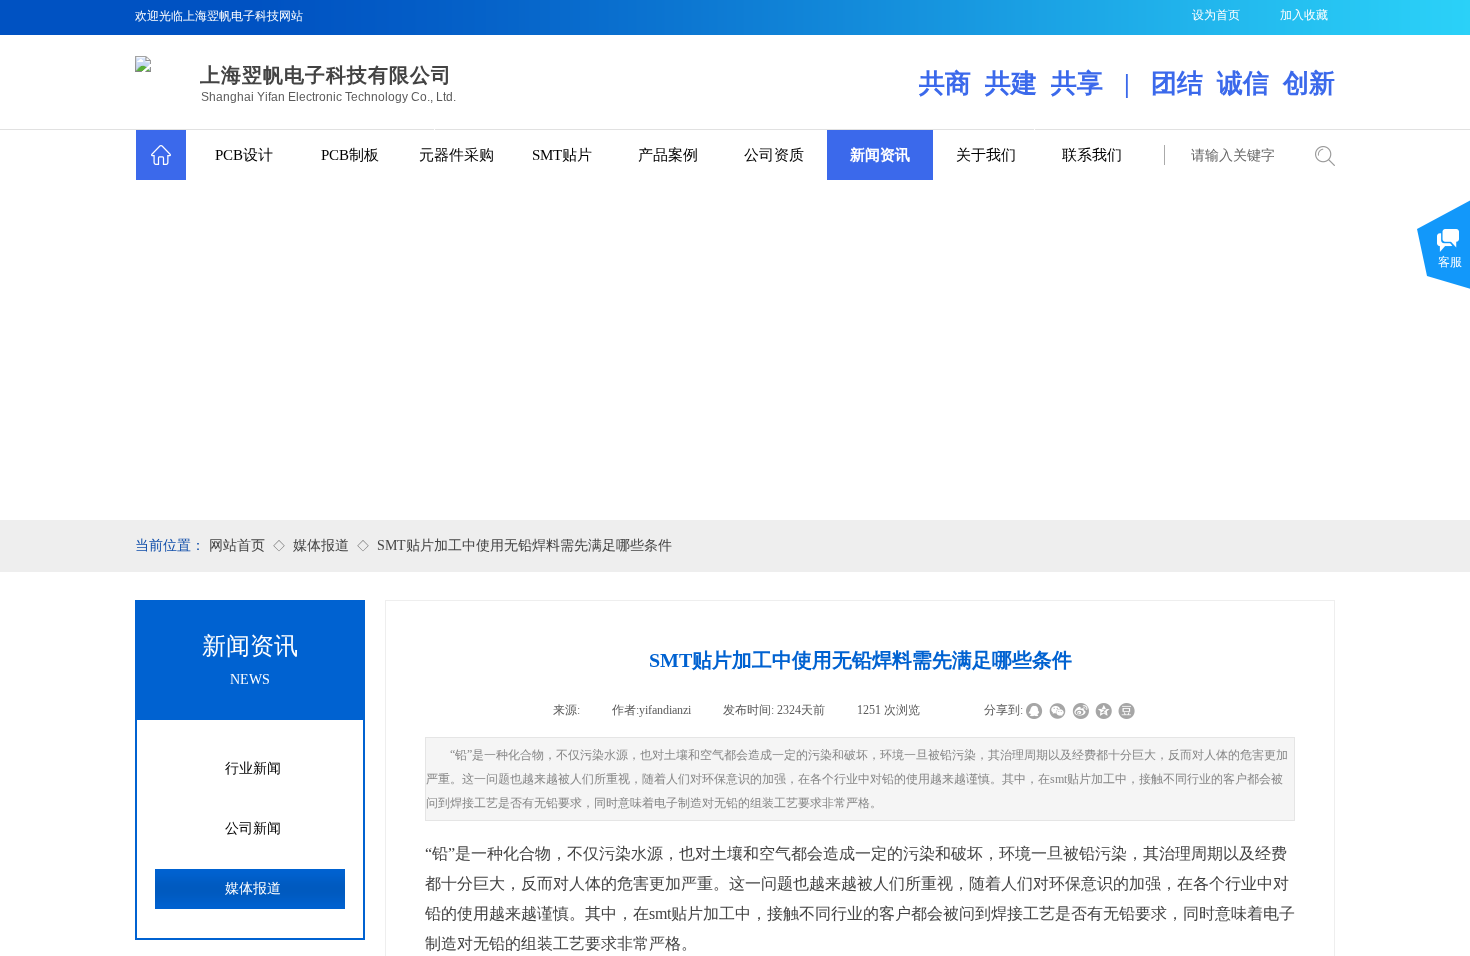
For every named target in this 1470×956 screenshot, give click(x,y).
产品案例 (668, 155)
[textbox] (1232, 156)
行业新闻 (253, 768)
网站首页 (237, 545)
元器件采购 (456, 155)
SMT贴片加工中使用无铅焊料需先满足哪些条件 (524, 545)
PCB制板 (350, 155)
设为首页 (1216, 15)
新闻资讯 (880, 155)
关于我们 (986, 155)
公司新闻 (253, 828)
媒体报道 (321, 545)
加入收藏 (1304, 15)
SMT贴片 (562, 155)
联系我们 (1092, 155)
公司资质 (774, 155)
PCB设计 (244, 155)
